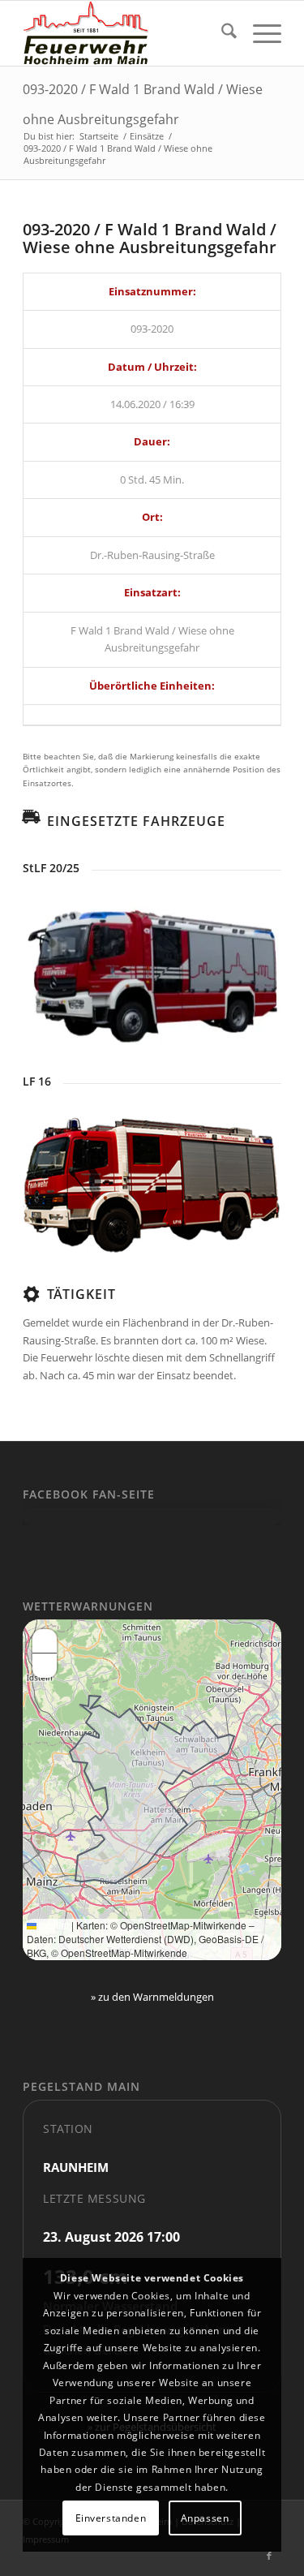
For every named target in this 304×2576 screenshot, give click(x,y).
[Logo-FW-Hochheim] (126, 33)
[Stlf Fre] (152, 972)
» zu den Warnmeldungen (152, 1997)
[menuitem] (221, 33)
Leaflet (53, 1925)
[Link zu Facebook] (269, 2556)
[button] (45, 1641)
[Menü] (259, 33)
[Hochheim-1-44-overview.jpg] (152, 1184)
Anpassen (205, 2518)
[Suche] (221, 33)
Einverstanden (111, 2518)
